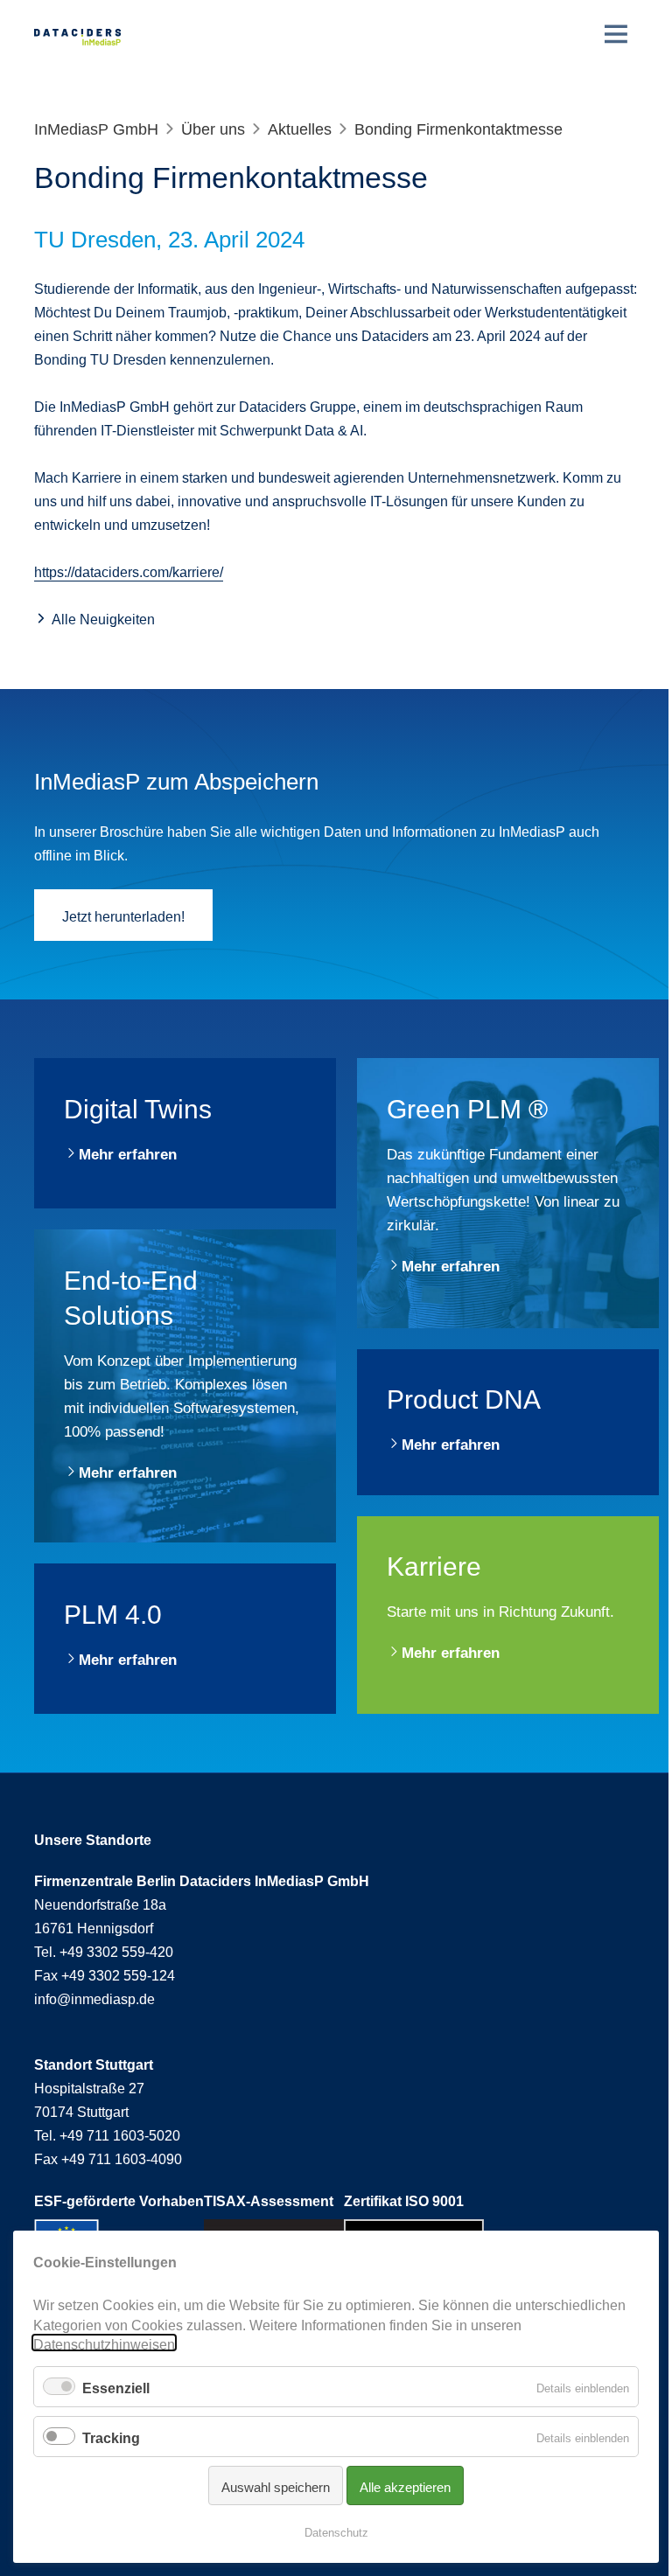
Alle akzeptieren (405, 2485)
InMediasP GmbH (96, 127)
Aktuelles (300, 127)
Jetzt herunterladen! (123, 915)
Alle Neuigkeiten (103, 617)
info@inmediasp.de (94, 1997)
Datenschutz (336, 2531)
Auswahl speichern (276, 2485)
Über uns (213, 127)
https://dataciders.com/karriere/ (129, 570)
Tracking (111, 2436)
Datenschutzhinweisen (104, 2343)
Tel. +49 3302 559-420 (104, 1950)
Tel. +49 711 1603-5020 (107, 2134)
